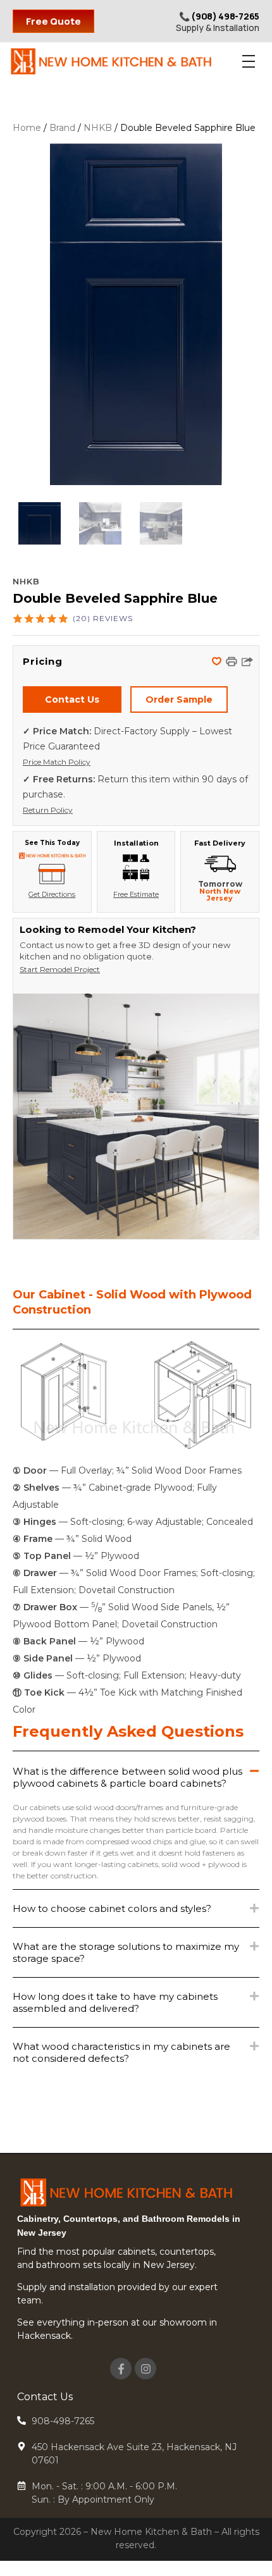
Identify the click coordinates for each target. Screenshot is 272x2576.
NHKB (98, 128)
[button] (218, 663)
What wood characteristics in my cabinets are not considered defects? (121, 2052)
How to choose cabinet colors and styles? (112, 1908)
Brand (62, 128)
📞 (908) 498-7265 (219, 16)
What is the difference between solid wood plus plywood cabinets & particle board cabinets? (127, 1777)
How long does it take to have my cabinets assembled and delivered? (115, 2002)
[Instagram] (145, 2369)
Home (27, 128)
